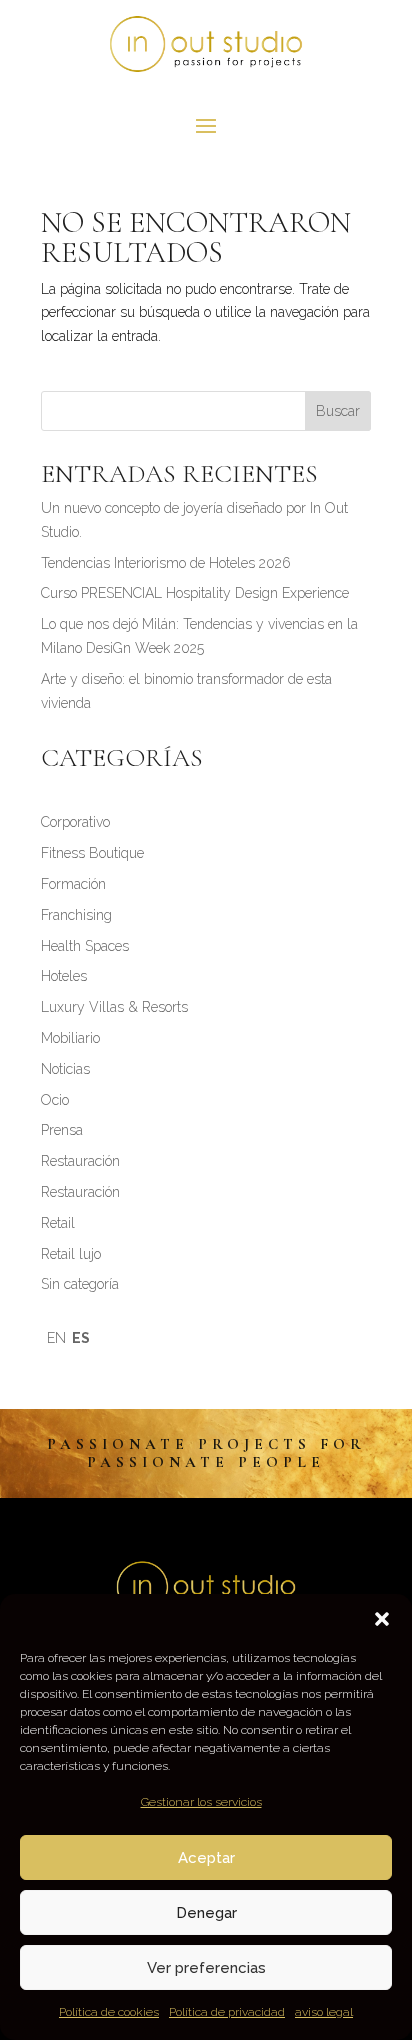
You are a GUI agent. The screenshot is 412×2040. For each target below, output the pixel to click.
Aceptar (206, 1858)
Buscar (338, 411)
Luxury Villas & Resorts (114, 1007)
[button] (382, 1619)
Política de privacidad (227, 2012)
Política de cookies (109, 2012)
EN (56, 1338)
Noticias (65, 1069)
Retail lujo (71, 1254)
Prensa (62, 1130)
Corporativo (75, 822)
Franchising (76, 915)
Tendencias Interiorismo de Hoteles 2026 (166, 563)
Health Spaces (85, 946)
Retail (58, 1223)
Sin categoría (80, 1284)
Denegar (206, 1913)
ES (81, 1338)
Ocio (55, 1100)
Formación (73, 884)
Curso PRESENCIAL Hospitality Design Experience (195, 593)
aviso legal (324, 2012)
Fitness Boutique (92, 853)
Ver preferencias (206, 1968)
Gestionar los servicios (201, 1802)
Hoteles (64, 976)
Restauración (80, 1161)
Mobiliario (70, 1038)
